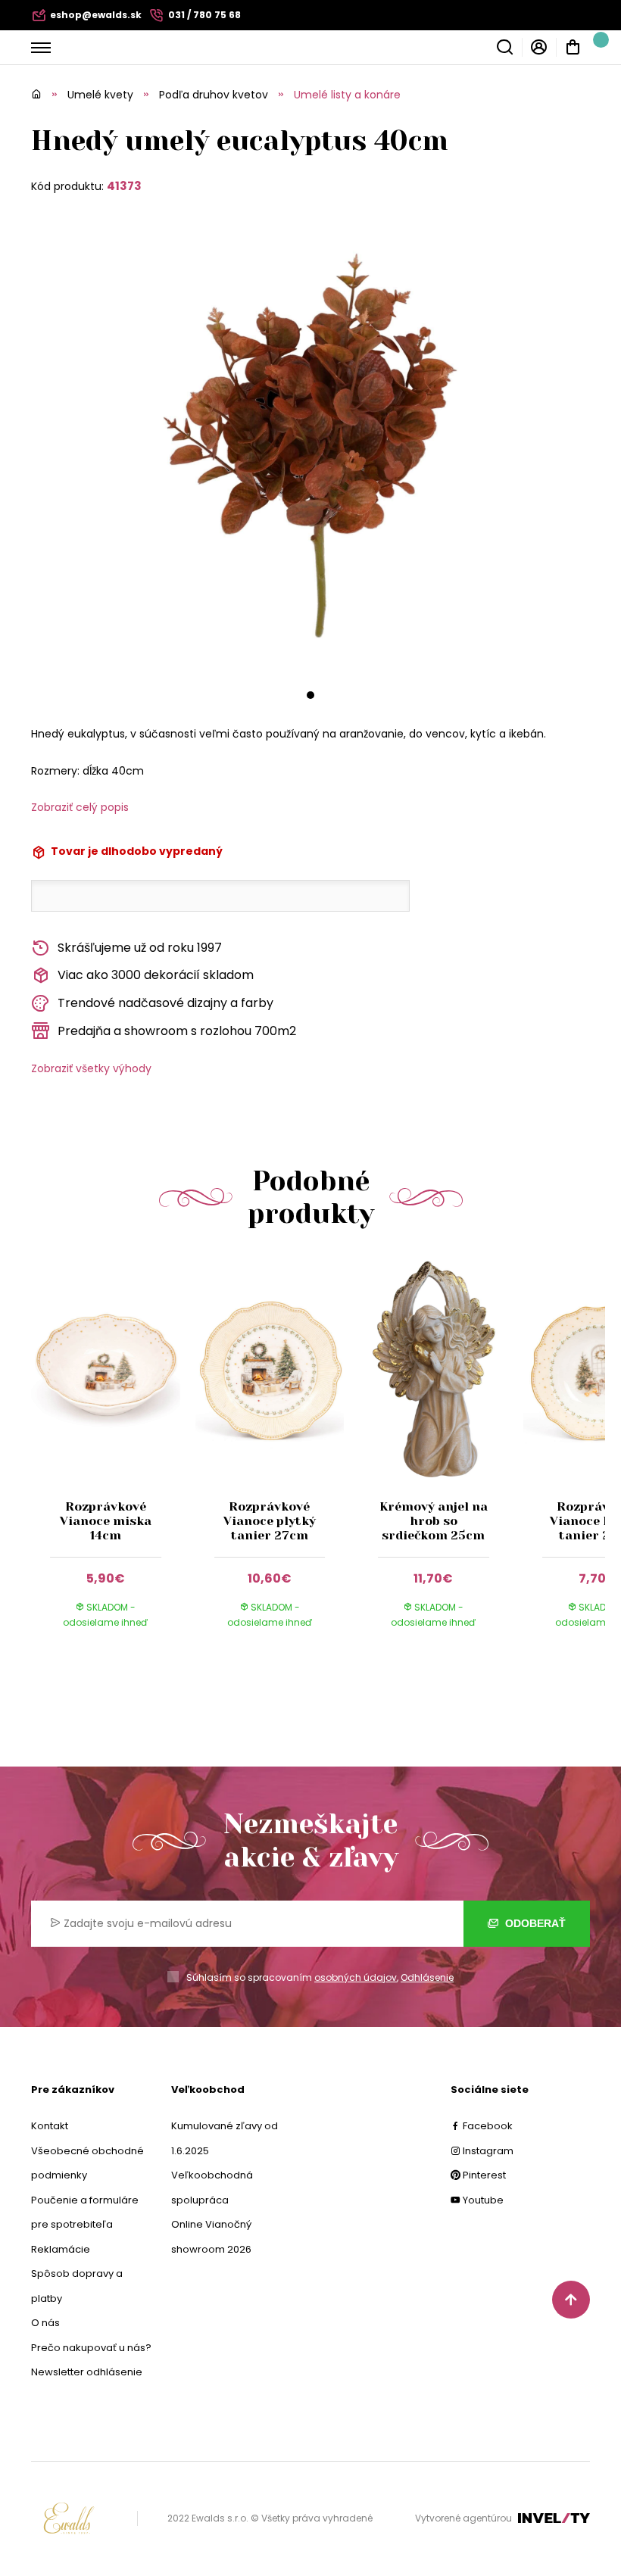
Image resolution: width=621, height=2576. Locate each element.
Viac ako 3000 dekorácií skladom (156, 975)
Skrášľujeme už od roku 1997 (140, 948)
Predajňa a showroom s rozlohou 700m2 (177, 1031)
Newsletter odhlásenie (87, 2372)
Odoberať (534, 1923)
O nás (45, 2323)
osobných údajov (356, 1977)
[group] (113, 1457)
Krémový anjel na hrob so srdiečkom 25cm (434, 1521)
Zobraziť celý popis (80, 807)
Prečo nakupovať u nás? (91, 2348)
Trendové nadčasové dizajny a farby (165, 1003)
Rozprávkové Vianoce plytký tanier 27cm (270, 1521)
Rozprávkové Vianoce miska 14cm (106, 1521)
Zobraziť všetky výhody (91, 1068)
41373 (124, 186)
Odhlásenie (427, 1977)
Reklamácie (61, 2249)
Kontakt (50, 2126)
